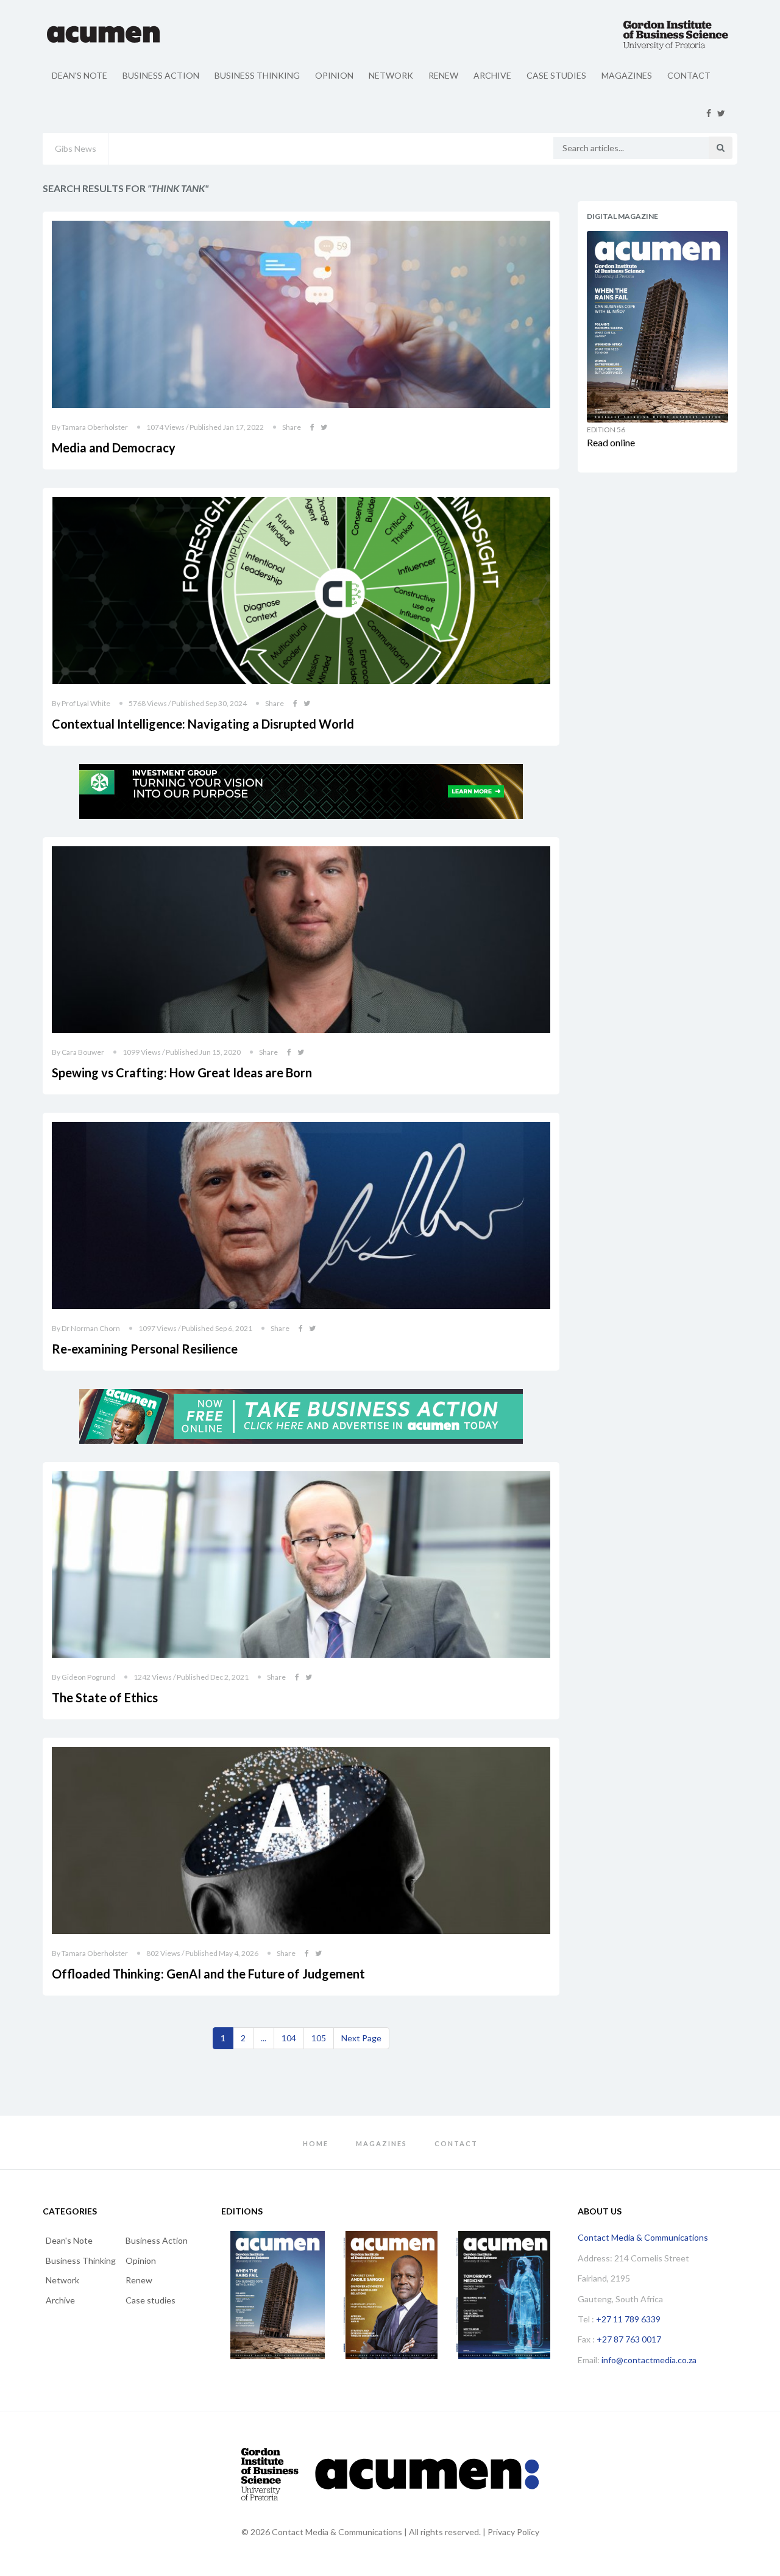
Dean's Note (80, 75)
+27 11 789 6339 (628, 2319)
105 (319, 2038)
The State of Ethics (105, 1697)
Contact (689, 75)
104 (289, 2038)
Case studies (556, 75)
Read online (611, 442)
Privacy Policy (513, 2532)
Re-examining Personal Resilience (145, 1349)
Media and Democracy (114, 448)
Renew (443, 75)
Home (316, 2143)
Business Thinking (257, 75)
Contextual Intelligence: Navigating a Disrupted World (203, 724)
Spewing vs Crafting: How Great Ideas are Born (182, 1072)
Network (391, 75)
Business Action (161, 75)
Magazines (627, 75)
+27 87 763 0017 (629, 2339)
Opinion (334, 75)
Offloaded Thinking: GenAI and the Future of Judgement (208, 1974)
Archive (492, 75)
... (264, 2038)
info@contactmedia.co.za (649, 2360)
